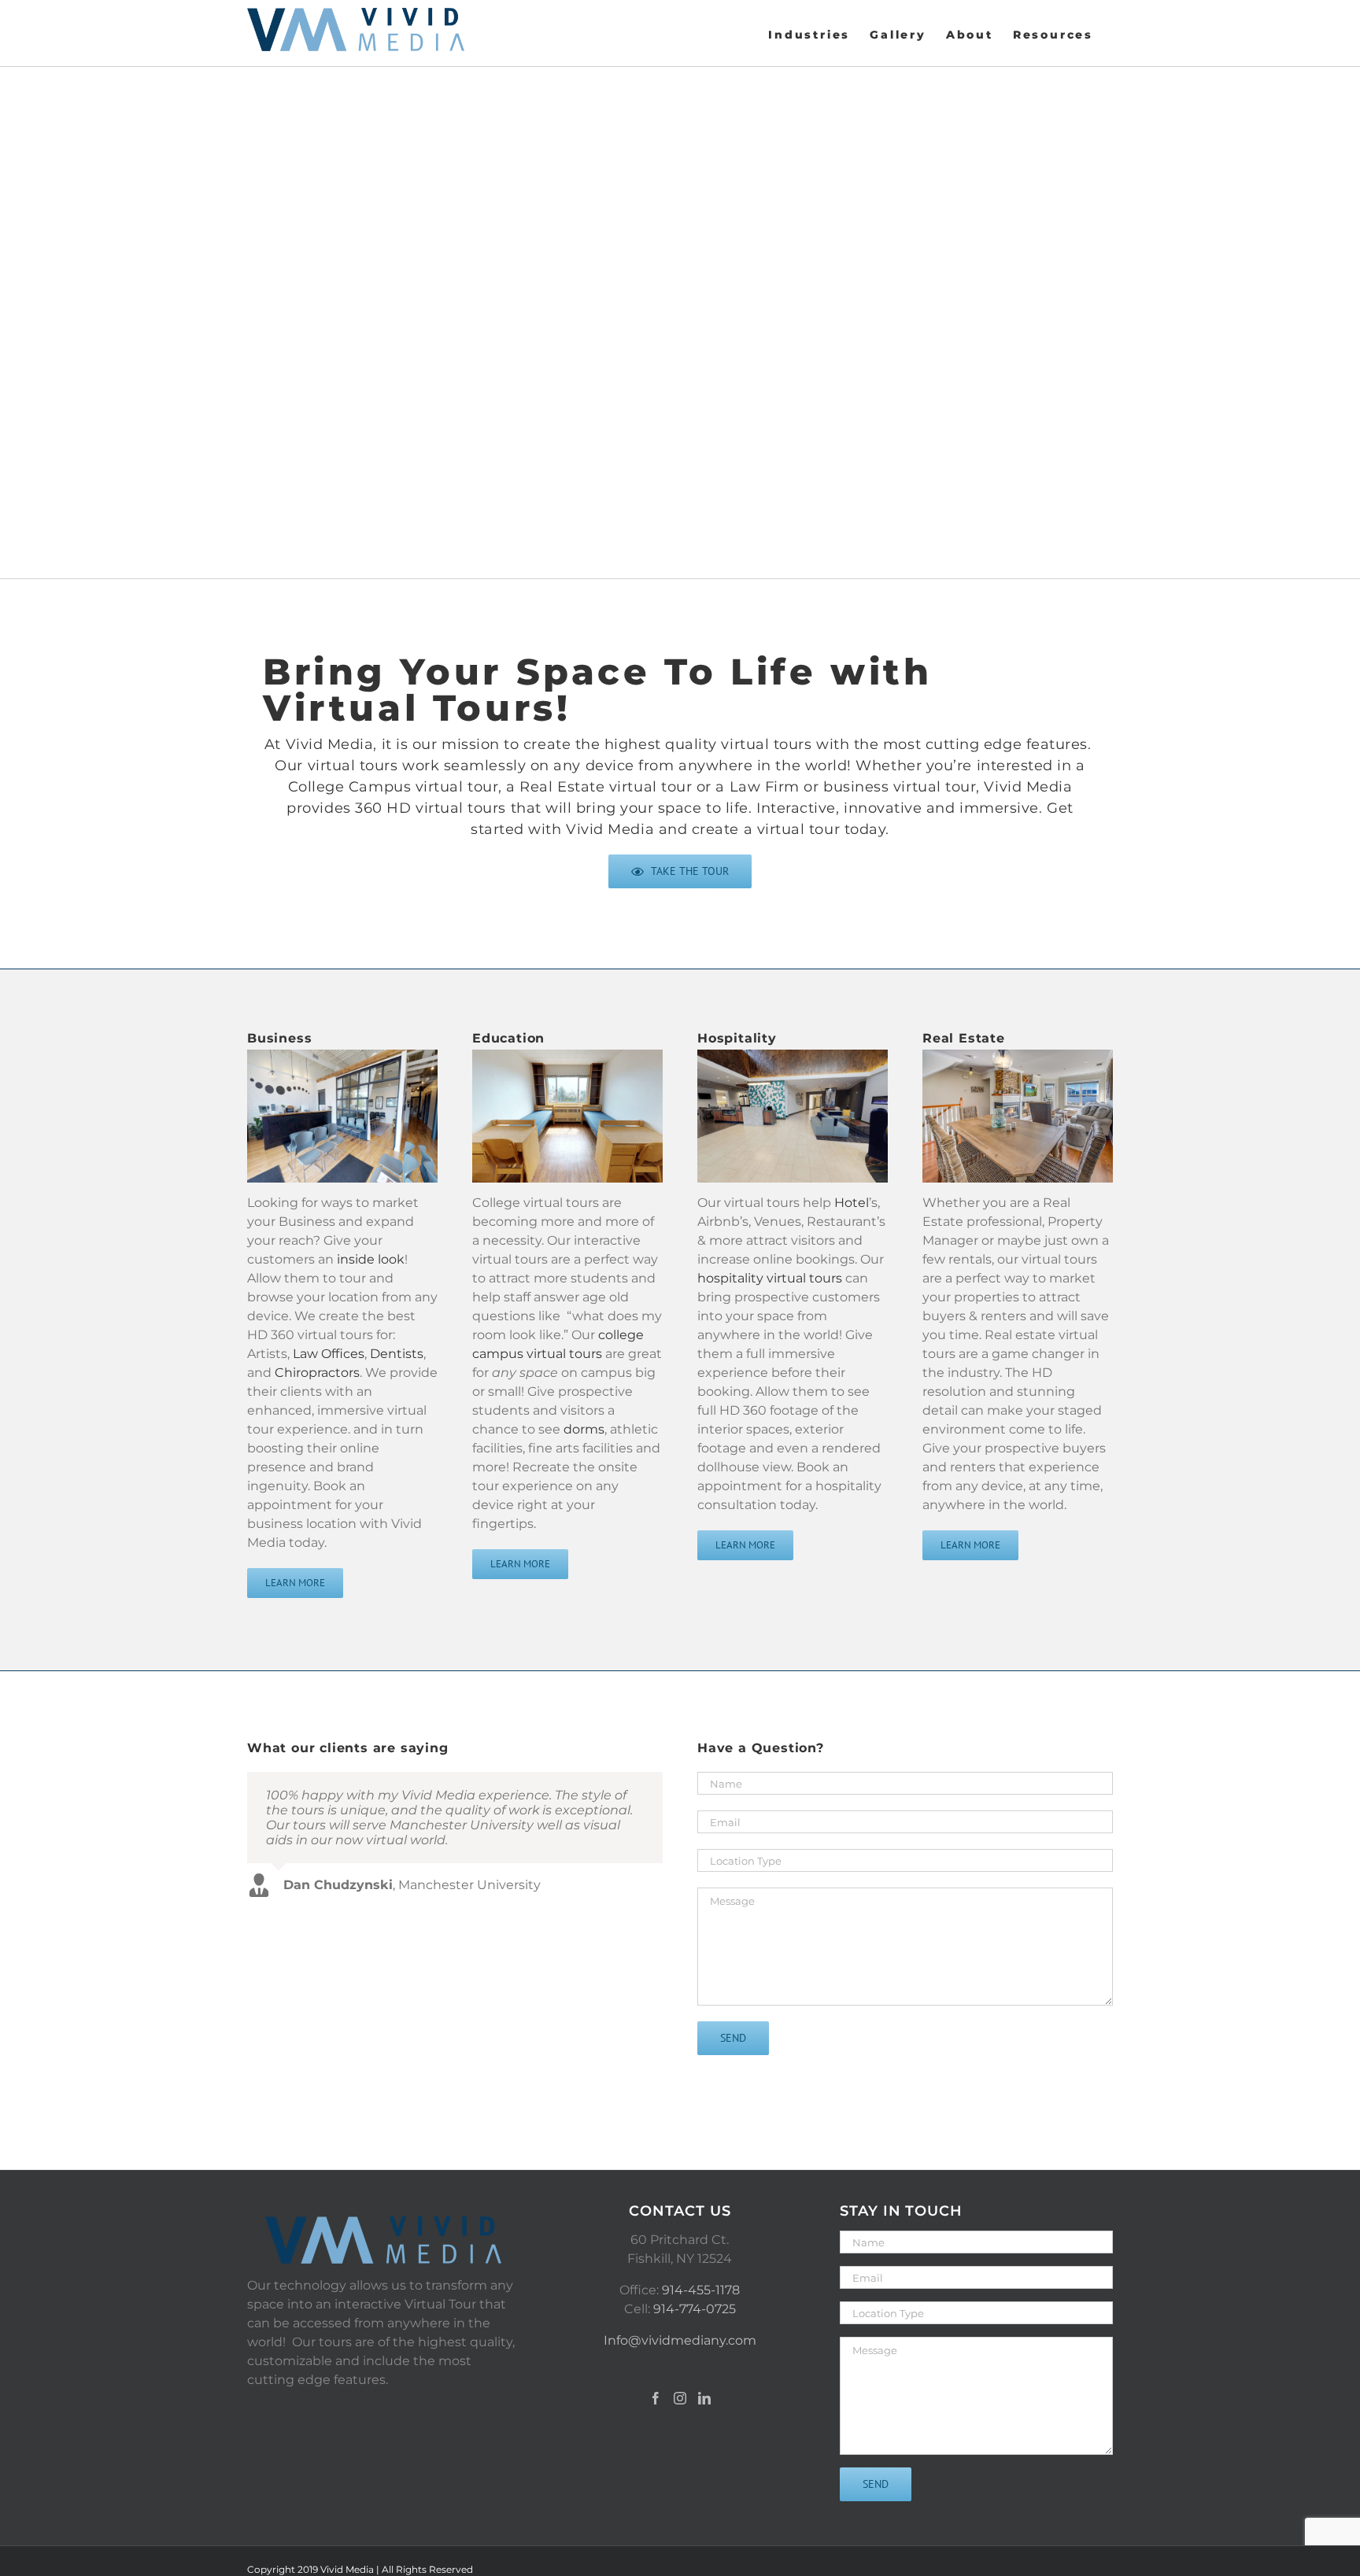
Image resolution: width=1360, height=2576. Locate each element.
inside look (371, 1259)
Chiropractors (317, 1373)
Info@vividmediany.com (680, 2340)
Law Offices (329, 1354)
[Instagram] (680, 2398)
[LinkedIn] (704, 2398)
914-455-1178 (701, 2290)
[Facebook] (656, 2398)
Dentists (397, 1354)
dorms (584, 1429)
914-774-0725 (695, 2309)
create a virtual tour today (789, 829)
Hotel (852, 1203)
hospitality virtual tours (770, 1278)
